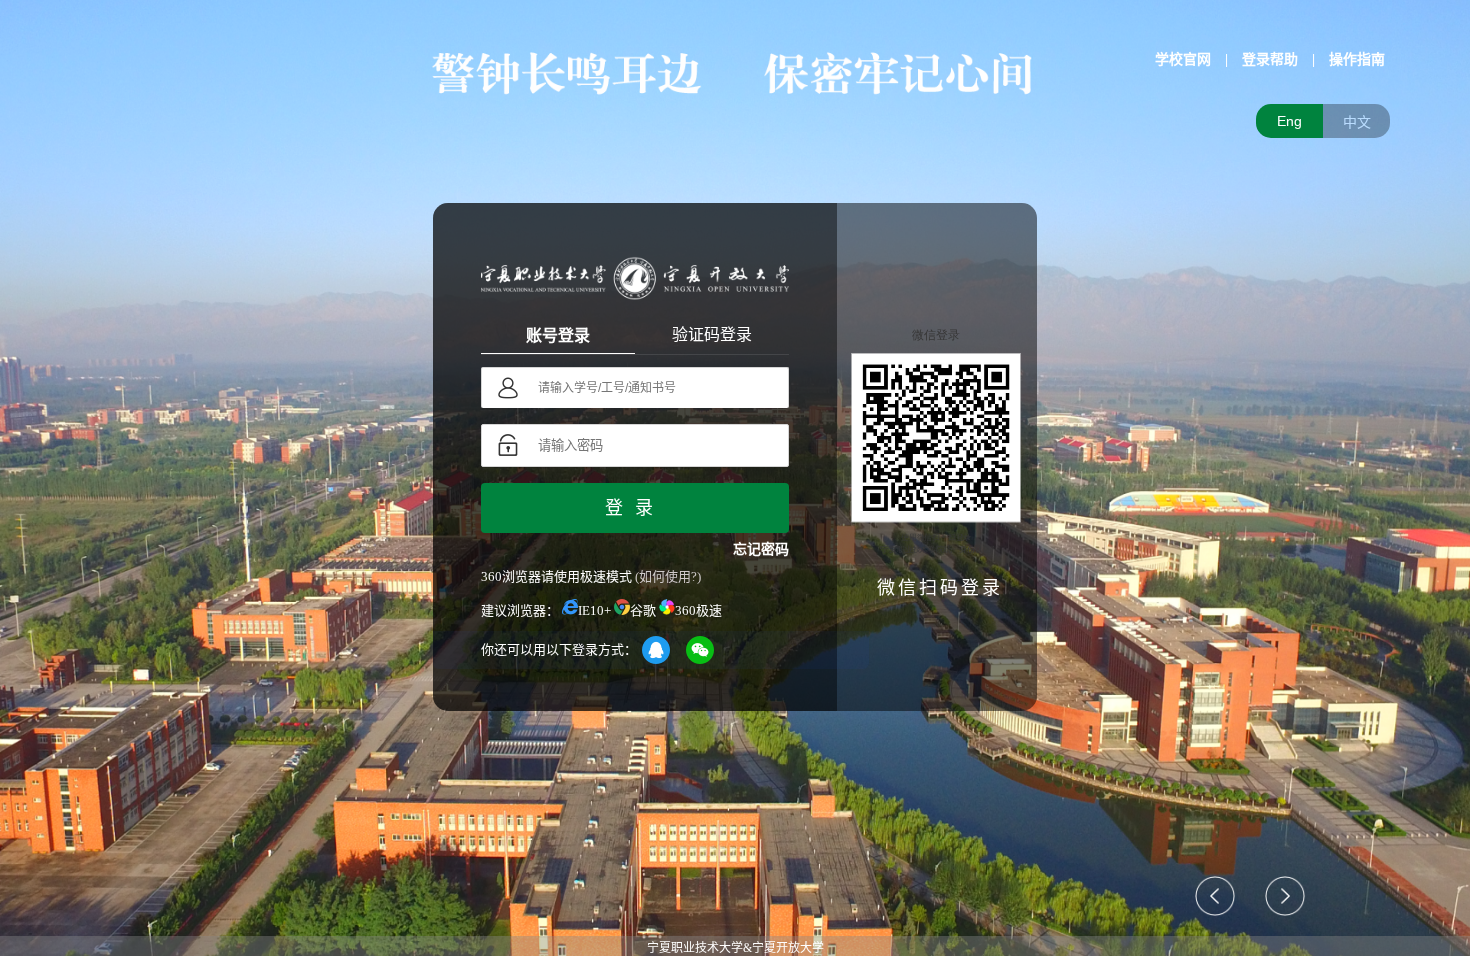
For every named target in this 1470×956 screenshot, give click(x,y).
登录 (635, 508)
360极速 (698, 610)
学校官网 (1183, 59)
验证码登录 (712, 334)
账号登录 (558, 335)
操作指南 (1357, 59)
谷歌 (643, 610)
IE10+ (594, 610)
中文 (1357, 122)
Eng (1289, 121)
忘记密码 (761, 549)
